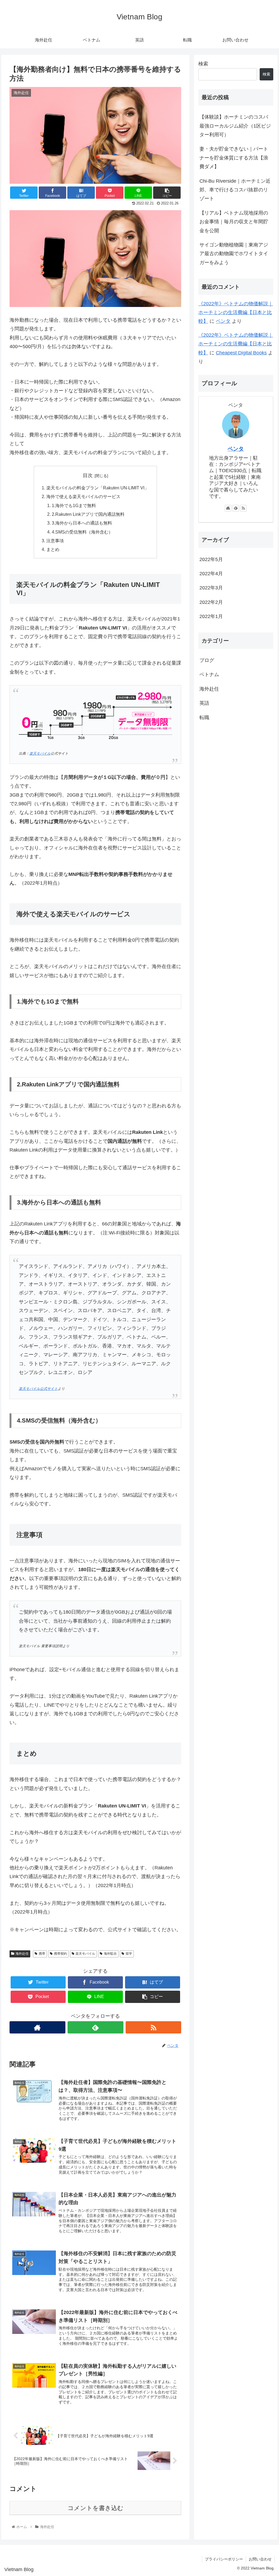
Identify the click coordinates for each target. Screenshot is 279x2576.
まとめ (53, 549)
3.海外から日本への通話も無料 (82, 523)
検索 (203, 64)
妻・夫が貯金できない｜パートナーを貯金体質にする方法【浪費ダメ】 (234, 158)
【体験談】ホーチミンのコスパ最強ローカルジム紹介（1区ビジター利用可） (235, 126)
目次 (88, 475)
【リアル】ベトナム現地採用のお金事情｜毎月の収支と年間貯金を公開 (234, 222)
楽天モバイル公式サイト (38, 1389)
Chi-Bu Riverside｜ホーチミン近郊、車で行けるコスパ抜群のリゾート (235, 190)
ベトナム (209, 674)
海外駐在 (110, 1954)
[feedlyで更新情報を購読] (95, 2027)
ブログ (207, 660)
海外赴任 (22, 1954)
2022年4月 (211, 574)
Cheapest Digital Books (241, 353)
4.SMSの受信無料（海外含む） (82, 532)
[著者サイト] (37, 2027)
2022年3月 (211, 588)
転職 (204, 718)
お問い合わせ (260, 2559)
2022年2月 (211, 602)
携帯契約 (60, 1954)
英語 (204, 703)
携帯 (42, 1954)
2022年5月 (211, 559)
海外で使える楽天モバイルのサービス (83, 496)
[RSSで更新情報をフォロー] (154, 2027)
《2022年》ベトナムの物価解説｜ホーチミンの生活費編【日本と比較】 (236, 313)
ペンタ (223, 321)
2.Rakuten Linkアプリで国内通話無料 (88, 514)
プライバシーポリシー (224, 2559)
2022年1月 (211, 616)
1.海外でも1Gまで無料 (74, 505)
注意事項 (55, 541)
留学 (129, 1954)
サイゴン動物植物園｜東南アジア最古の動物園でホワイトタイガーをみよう (234, 254)
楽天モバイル (40, 754)
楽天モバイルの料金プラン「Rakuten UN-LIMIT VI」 (98, 488)
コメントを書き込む (95, 2508)
